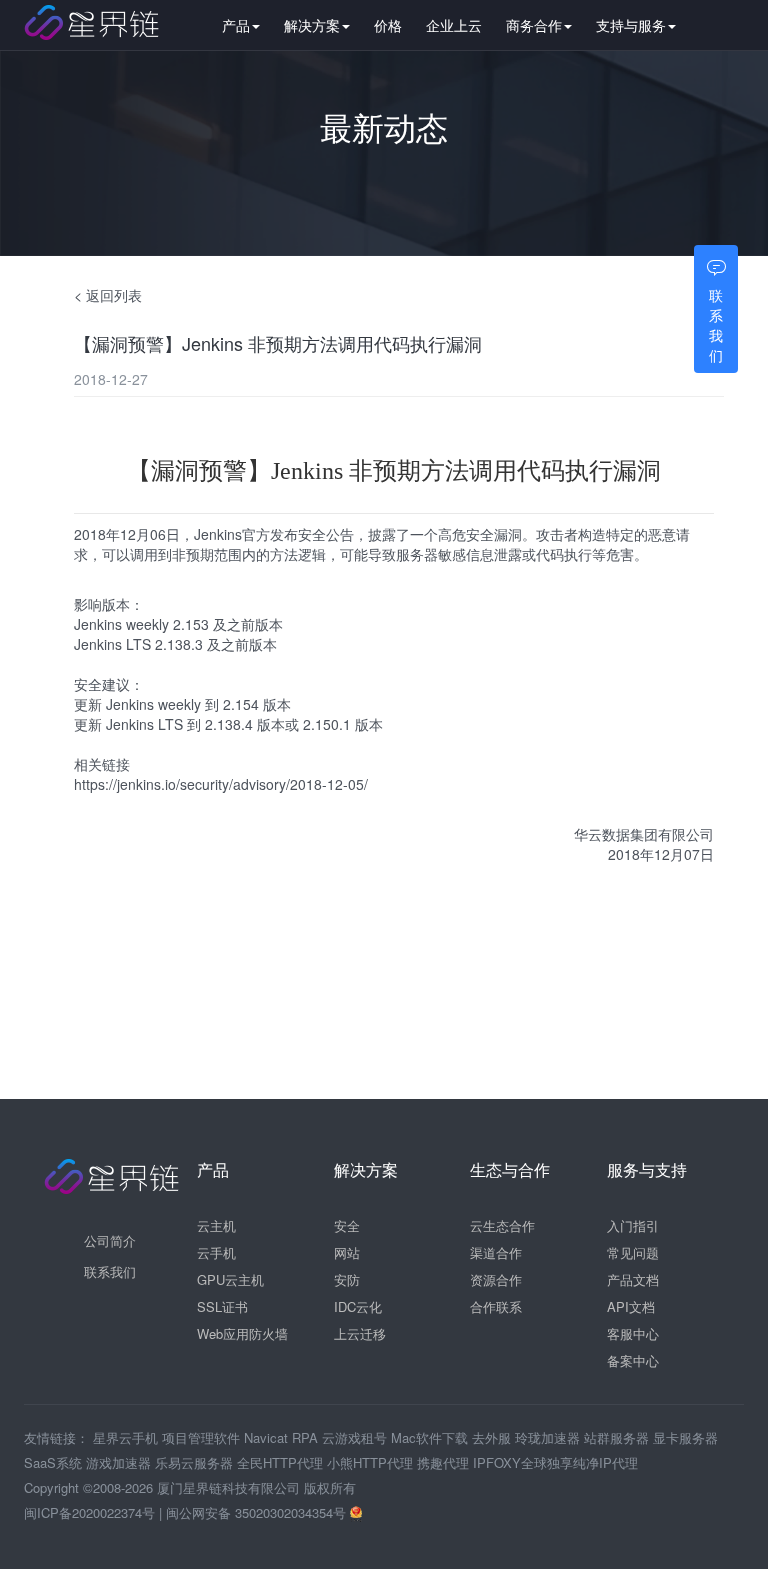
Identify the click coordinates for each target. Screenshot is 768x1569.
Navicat (268, 1437)
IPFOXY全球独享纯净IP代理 (555, 1462)
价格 (388, 25)
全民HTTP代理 (282, 1462)
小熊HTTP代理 (372, 1462)
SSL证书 (222, 1306)
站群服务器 (618, 1437)
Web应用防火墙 (242, 1333)
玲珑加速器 (549, 1437)
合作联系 (496, 1306)
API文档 (631, 1306)
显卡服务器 (685, 1437)
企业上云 (454, 25)
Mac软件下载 (431, 1437)
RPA (307, 1437)
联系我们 (110, 1271)
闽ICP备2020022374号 (89, 1512)
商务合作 (534, 25)
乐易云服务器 (196, 1462)
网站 (347, 1252)
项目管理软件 (203, 1437)
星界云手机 (127, 1437)
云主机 (216, 1225)
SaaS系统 (55, 1462)
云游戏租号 (356, 1437)
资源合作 (496, 1279)
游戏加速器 (120, 1462)
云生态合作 (502, 1225)
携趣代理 (445, 1462)
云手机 (216, 1252)
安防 (347, 1279)
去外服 (493, 1437)
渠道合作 (496, 1252)
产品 (236, 25)
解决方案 (312, 25)
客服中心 (633, 1333)
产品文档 (633, 1279)
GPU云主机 (230, 1279)
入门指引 (633, 1225)
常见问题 (633, 1252)
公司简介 (110, 1240)
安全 (347, 1225)
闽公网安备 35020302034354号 (258, 1512)
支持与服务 (631, 25)
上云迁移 (360, 1333)
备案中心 (633, 1360)
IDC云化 (358, 1306)
